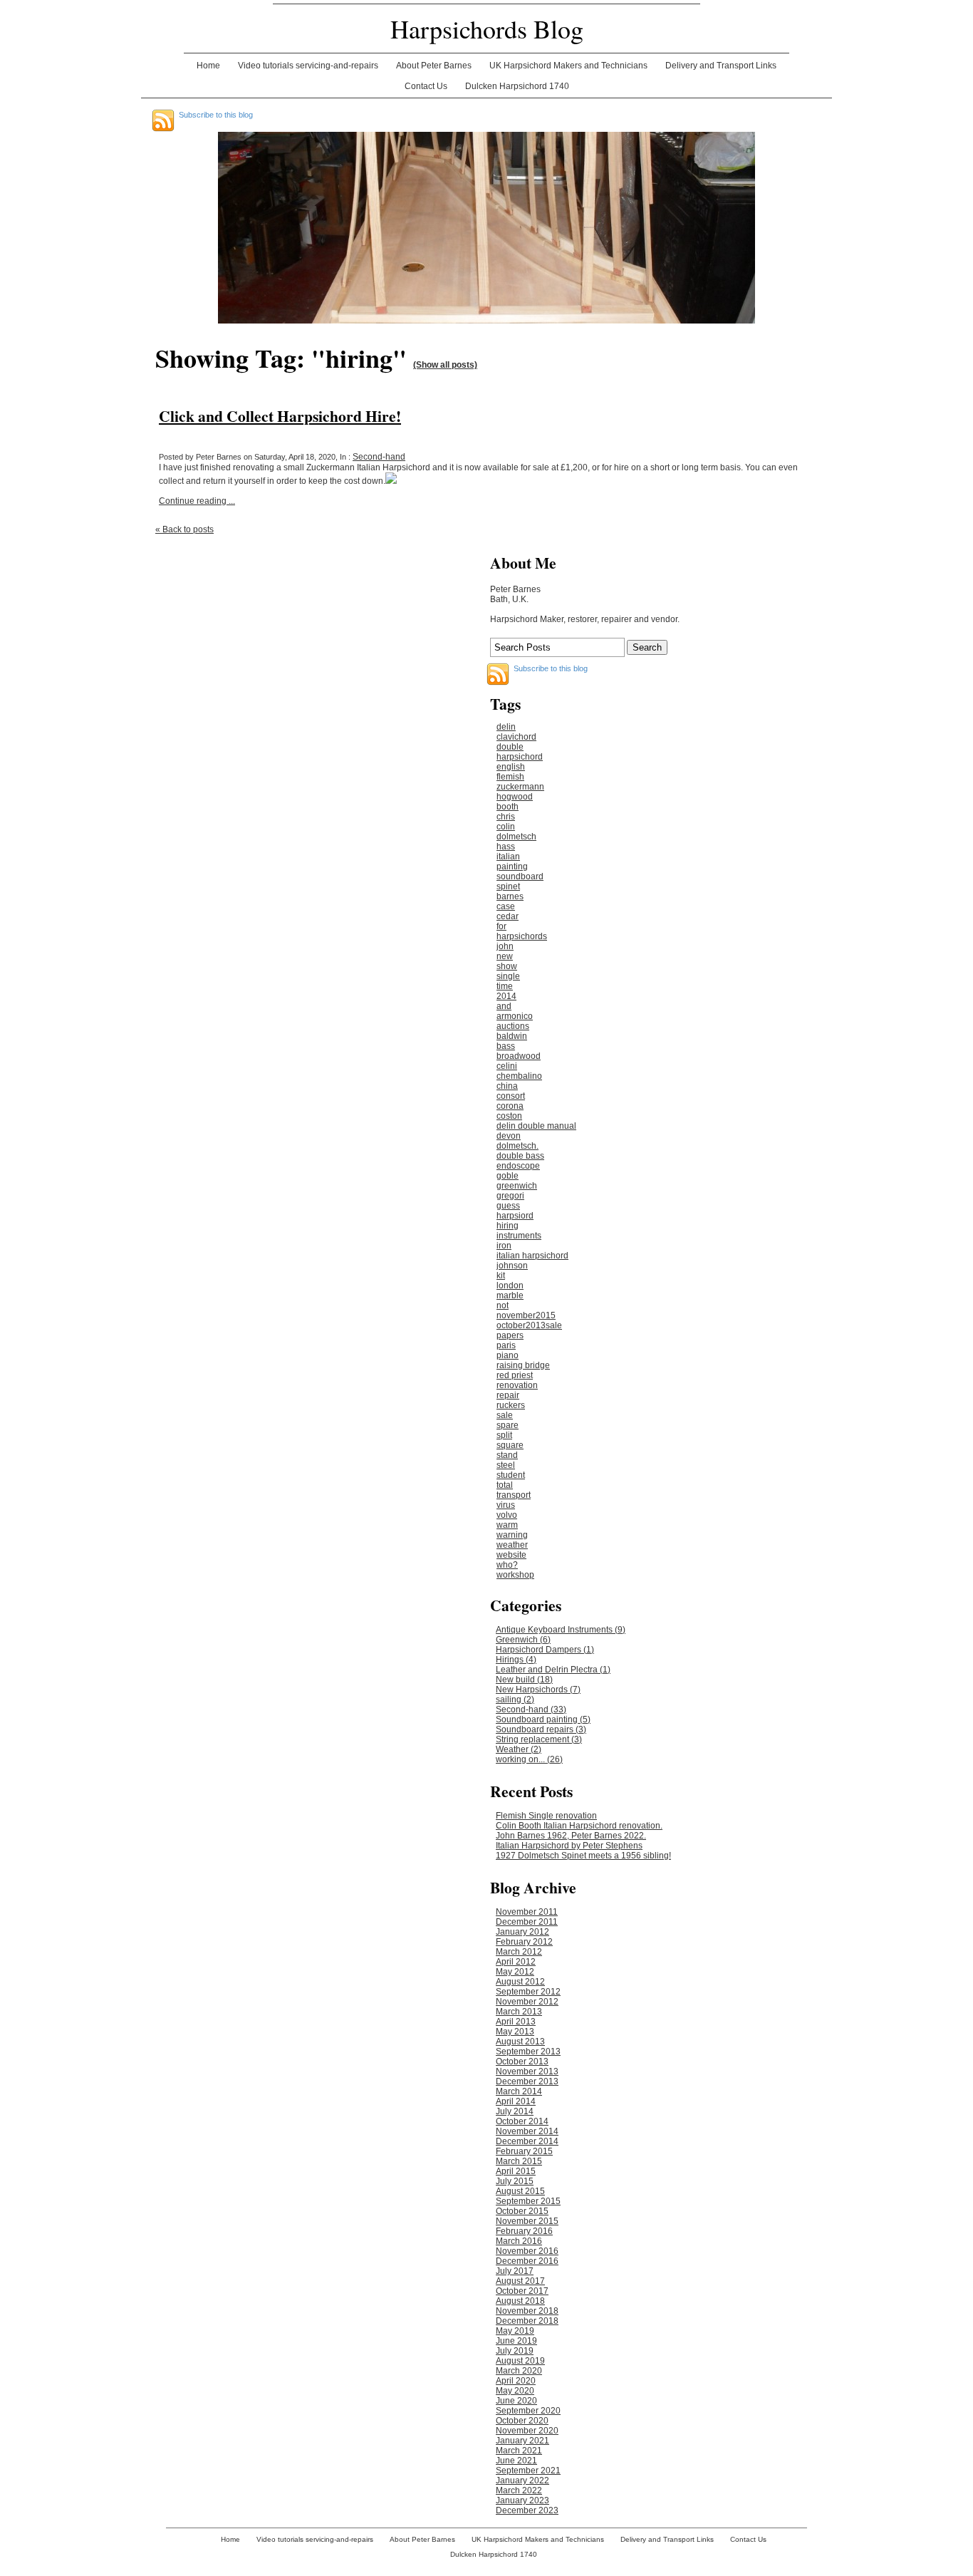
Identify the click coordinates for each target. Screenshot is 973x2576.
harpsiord (515, 1216)
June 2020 (516, 2401)
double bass (520, 1156)
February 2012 (524, 1942)
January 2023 (522, 2500)
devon (509, 1136)
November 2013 (527, 2071)
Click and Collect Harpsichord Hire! (280, 416)
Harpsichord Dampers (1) (545, 1650)
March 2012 (519, 1952)
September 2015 (528, 2201)
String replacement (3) (539, 1739)
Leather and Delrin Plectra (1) (553, 1670)
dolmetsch (516, 837)
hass (506, 847)
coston (509, 1116)
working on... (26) (529, 1759)
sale (505, 1415)
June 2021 (516, 2461)
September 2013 (528, 2052)
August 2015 (520, 2191)
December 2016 (527, 2261)
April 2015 (516, 2171)
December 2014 (527, 2141)
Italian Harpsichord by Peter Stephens (569, 1846)
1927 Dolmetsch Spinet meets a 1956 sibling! (583, 1856)
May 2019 (515, 2331)
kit (501, 1276)
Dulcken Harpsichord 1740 (517, 86)
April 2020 (516, 2381)
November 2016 (527, 2251)
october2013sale (529, 1325)
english (511, 767)
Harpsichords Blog (487, 29)
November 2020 (527, 2431)
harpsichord (520, 757)
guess (508, 1206)
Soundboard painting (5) (543, 1719)
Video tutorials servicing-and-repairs (308, 66)
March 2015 (519, 2161)
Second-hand (379, 457)
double (510, 747)
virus (506, 1505)
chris (506, 817)
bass (506, 1046)
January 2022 (522, 2481)
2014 (506, 996)
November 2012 (527, 2002)
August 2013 (520, 2042)
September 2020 (528, 2411)
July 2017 (515, 2271)
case (506, 906)
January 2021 (522, 2441)
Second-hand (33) (531, 1709)
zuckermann (520, 787)
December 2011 (527, 1922)
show (507, 966)
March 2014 (519, 2091)
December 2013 (527, 2081)
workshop (515, 1575)
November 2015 (527, 2221)
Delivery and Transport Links (721, 66)
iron (504, 1246)
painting (512, 867)
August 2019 (520, 2361)
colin (506, 827)
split (504, 1435)
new (505, 956)
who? (507, 1565)
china (507, 1086)
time (505, 986)
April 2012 (516, 1962)
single (508, 976)
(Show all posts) (445, 365)
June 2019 (516, 2341)
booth (508, 807)
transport (514, 1495)
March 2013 (519, 2012)
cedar (508, 916)
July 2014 (515, 2111)
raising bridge (523, 1365)
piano (508, 1355)
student (511, 1475)
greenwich (517, 1186)
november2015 (526, 1315)
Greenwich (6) (523, 1640)
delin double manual (536, 1126)
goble (508, 1176)
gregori (510, 1196)
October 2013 (522, 2062)
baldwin (512, 1036)
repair (508, 1395)
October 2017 (522, 2291)
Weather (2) (519, 1749)
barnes (510, 896)
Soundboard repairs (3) (541, 1729)
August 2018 (520, 2301)
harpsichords (522, 936)
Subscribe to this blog (216, 115)
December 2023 (527, 2510)
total (505, 1485)
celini (507, 1066)
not (503, 1305)
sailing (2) (515, 1700)
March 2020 (519, 2371)
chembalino (519, 1076)
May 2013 (515, 2032)
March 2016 (519, 2241)
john (505, 946)
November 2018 (527, 2311)
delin (506, 727)
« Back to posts (184, 529)
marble (510, 1295)
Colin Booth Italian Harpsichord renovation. (579, 1826)
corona (510, 1106)
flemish (510, 777)
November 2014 (527, 2131)
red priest (515, 1375)
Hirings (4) (516, 1660)
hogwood (515, 797)
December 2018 (527, 2321)
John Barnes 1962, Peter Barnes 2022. (571, 1836)
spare (508, 1425)
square (510, 1445)
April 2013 (516, 2022)
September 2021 (528, 2471)
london (510, 1286)
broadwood (519, 1056)
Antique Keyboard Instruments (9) (561, 1630)
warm (507, 1525)
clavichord (516, 737)
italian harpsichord (532, 1256)
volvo (507, 1515)
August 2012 (520, 1982)
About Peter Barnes (434, 66)
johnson (512, 1266)
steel (506, 1465)
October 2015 (522, 2211)
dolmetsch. (517, 1146)
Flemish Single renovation (546, 1816)
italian (508, 857)
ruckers (511, 1405)
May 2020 (515, 2391)
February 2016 (524, 2231)
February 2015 (524, 2151)
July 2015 (515, 2181)
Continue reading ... (197, 501)
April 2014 (516, 2101)
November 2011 (527, 1912)
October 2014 (522, 2121)
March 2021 (519, 2451)
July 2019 (515, 2351)
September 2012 (528, 1992)
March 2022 (519, 2490)
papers (510, 1335)
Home (208, 66)
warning (512, 1535)
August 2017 (520, 2281)
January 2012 (522, 1932)
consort (511, 1096)
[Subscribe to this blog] (163, 120)
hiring (508, 1226)
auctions (513, 1026)
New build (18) (524, 1680)
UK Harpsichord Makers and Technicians (568, 66)
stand (507, 1455)
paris (506, 1345)
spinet (508, 886)
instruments (519, 1236)
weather (512, 1545)
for (501, 926)
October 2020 (522, 2421)
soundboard (520, 876)
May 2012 (515, 1972)
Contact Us (426, 86)
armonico (515, 1016)
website (511, 1555)
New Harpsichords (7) (538, 1690)
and (504, 1006)
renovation (517, 1385)
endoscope (518, 1166)
